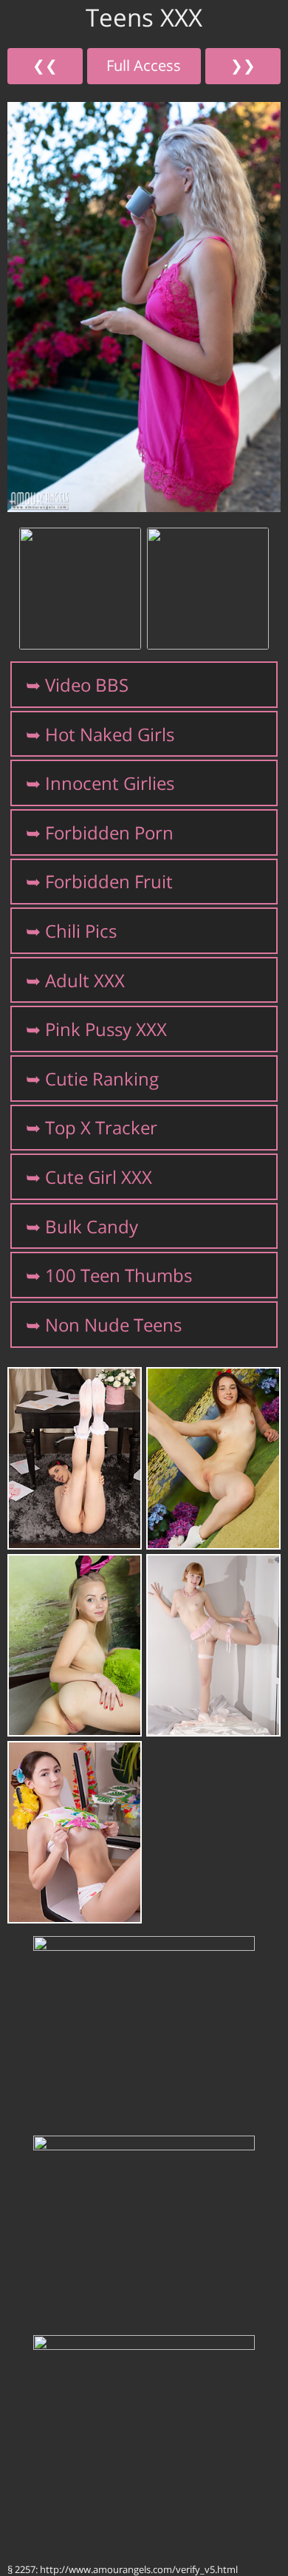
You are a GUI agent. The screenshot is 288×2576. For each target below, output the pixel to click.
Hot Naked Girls (110, 734)
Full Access (144, 65)
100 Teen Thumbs (119, 1275)
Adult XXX (85, 980)
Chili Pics (81, 931)
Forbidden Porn (109, 832)
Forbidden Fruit (109, 881)
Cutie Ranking (102, 1079)
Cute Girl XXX (99, 1177)
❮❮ (45, 65)
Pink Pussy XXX (106, 1029)
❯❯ (243, 65)
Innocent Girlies (110, 783)
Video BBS (87, 685)
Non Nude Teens (113, 1325)
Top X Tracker (101, 1127)
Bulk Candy (92, 1226)
